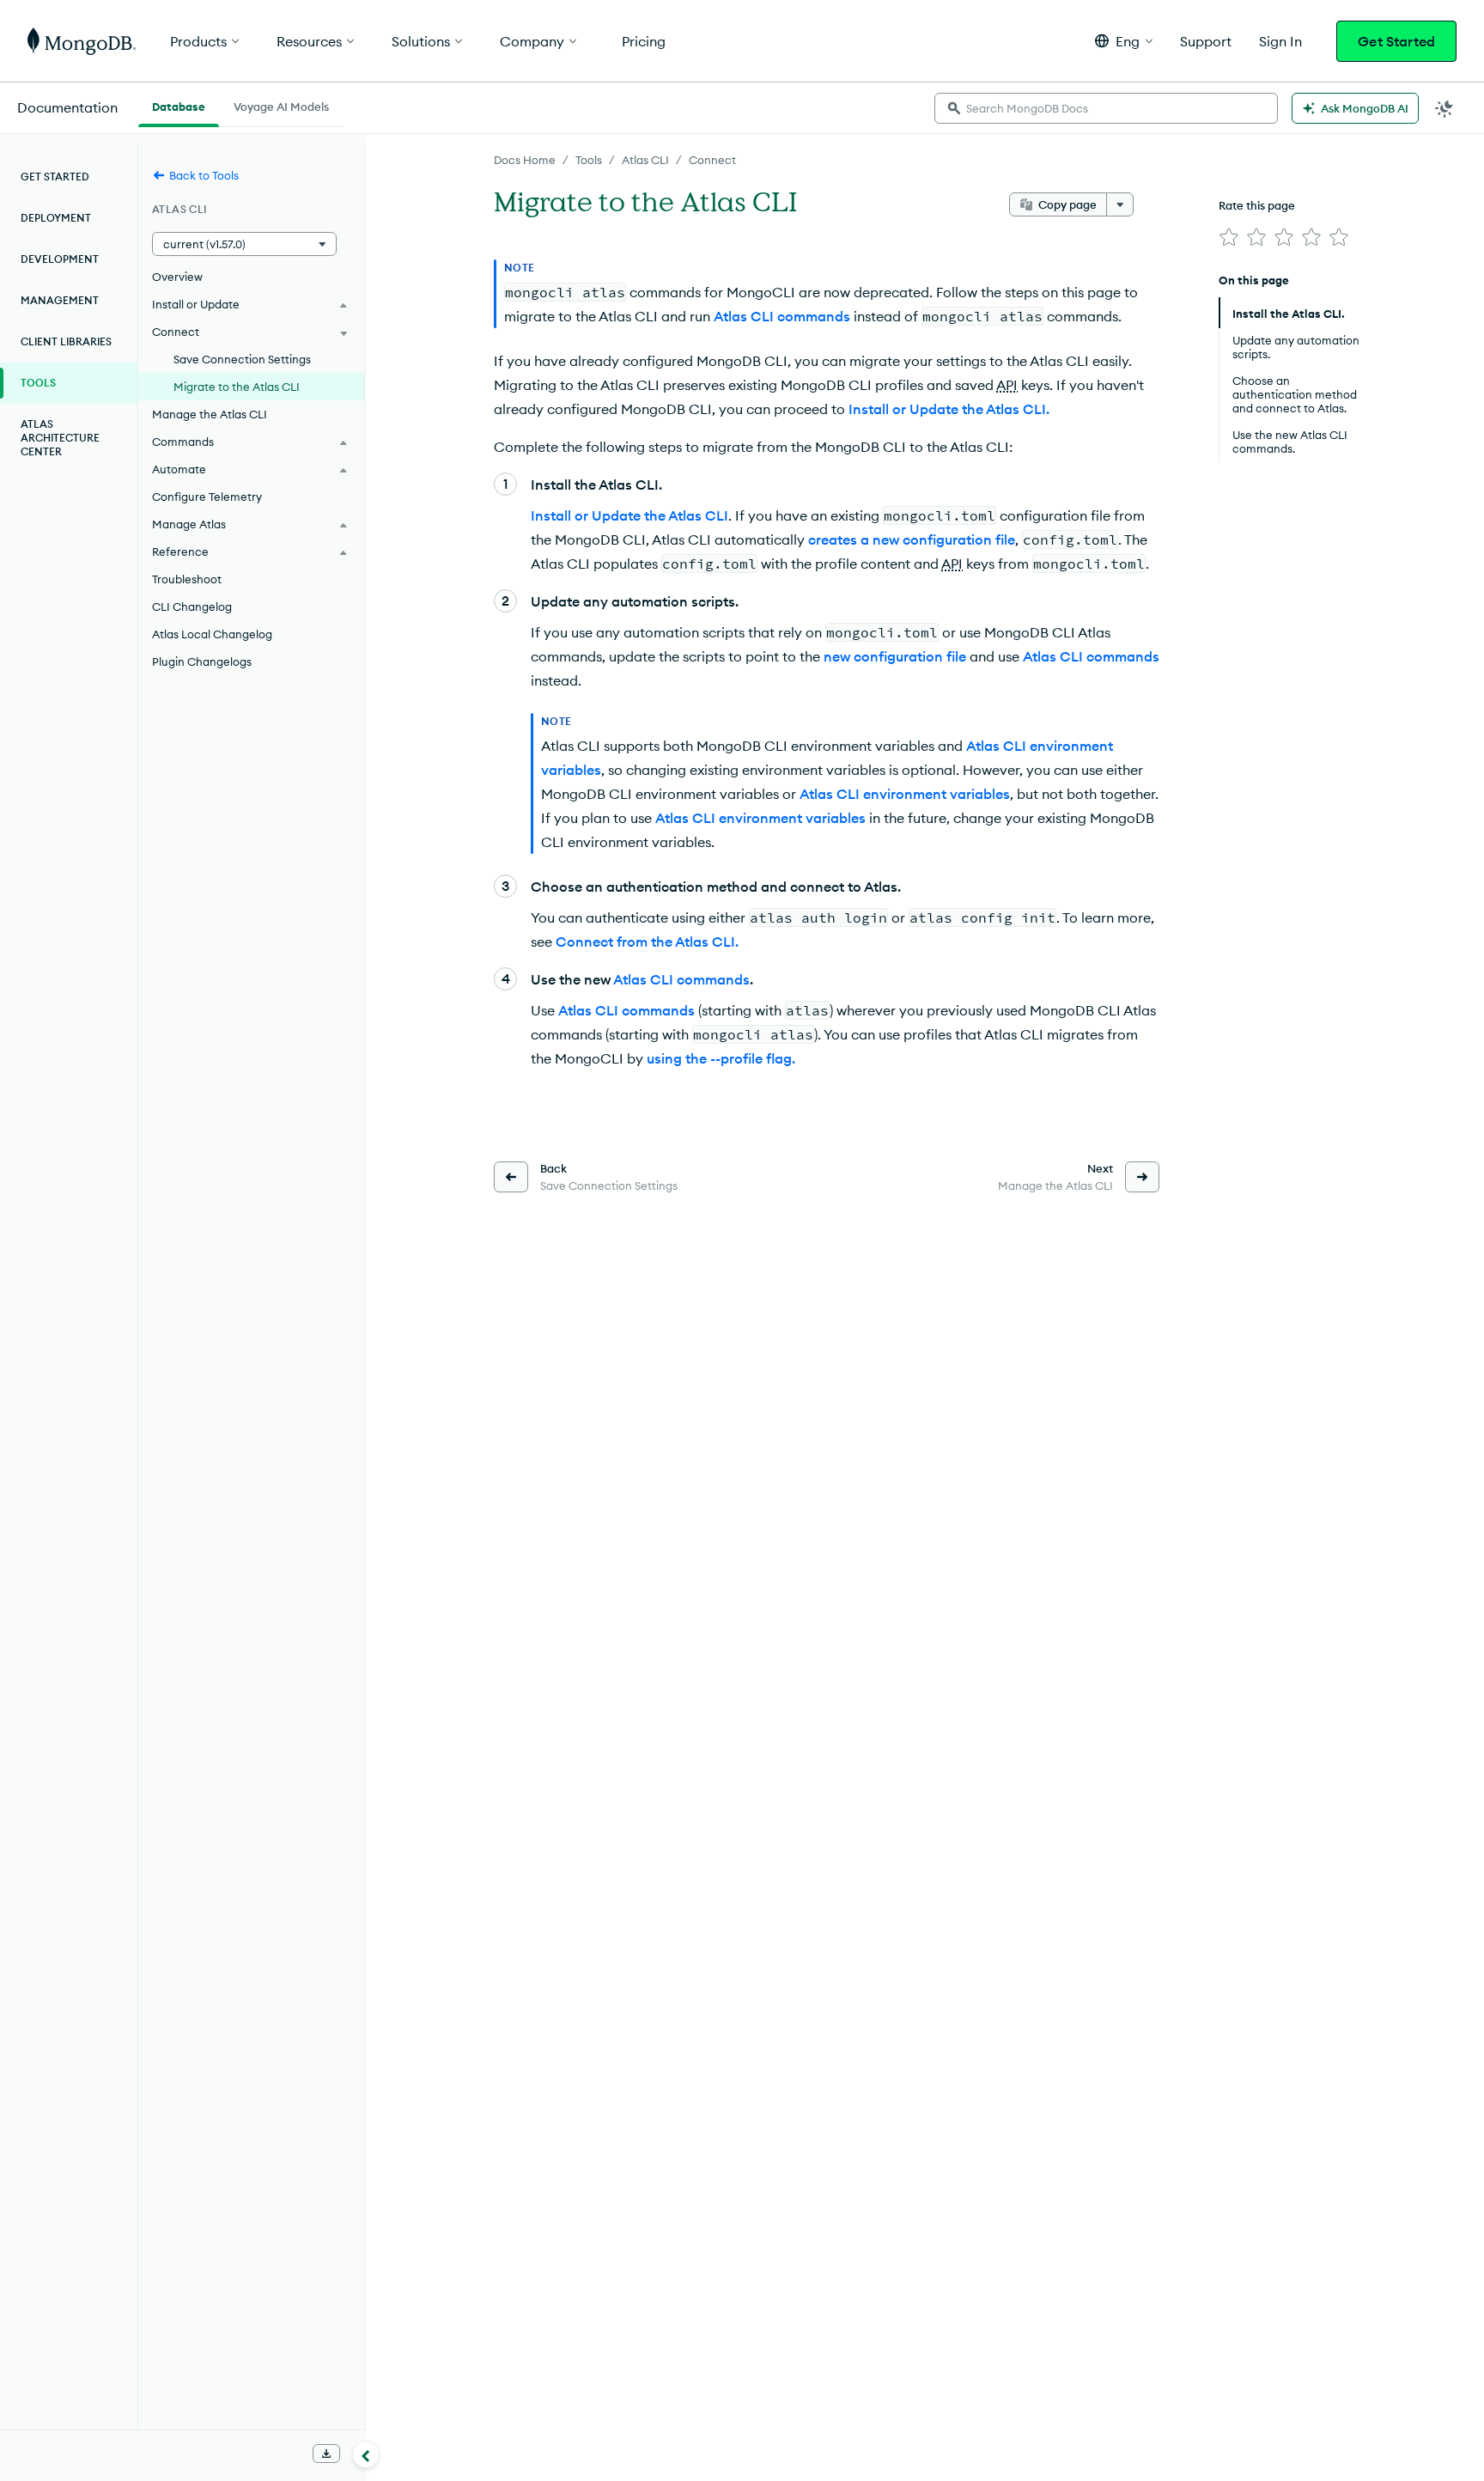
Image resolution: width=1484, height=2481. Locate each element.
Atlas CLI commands (782, 316)
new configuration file (895, 656)
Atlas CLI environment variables (905, 794)
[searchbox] (1106, 108)
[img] (1229, 237)
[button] (1124, 41)
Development (60, 259)
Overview (177, 277)
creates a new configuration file (912, 539)
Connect (712, 160)
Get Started (1396, 41)
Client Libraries (66, 341)
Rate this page (1257, 205)
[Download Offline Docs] (326, 2454)
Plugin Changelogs (202, 661)
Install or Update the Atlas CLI (629, 515)
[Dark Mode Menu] (1444, 108)
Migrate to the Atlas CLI (237, 387)
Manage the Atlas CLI (210, 414)
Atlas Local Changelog (212, 634)
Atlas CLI (645, 160)
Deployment (56, 218)
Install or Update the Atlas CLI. (949, 409)
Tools (589, 160)
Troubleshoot (187, 579)
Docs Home (525, 160)
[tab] (179, 105)
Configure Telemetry (207, 497)
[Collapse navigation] (366, 2454)
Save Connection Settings (242, 359)
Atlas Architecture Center (60, 438)
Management (60, 300)
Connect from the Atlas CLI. (647, 942)
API (1007, 385)
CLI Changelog (192, 607)
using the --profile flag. (721, 1058)
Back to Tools (204, 175)
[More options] (1120, 204)
